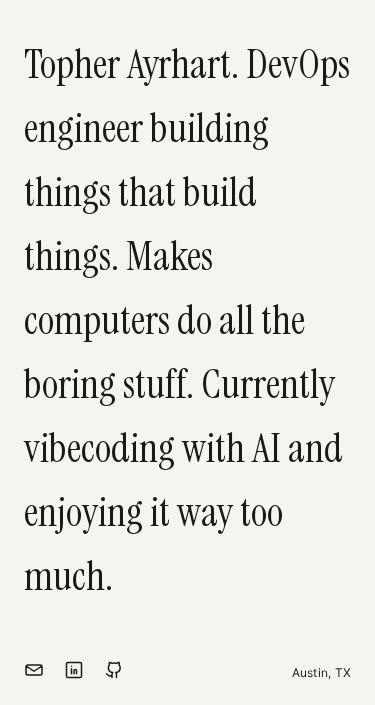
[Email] (34, 672)
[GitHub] (114, 672)
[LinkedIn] (74, 672)
